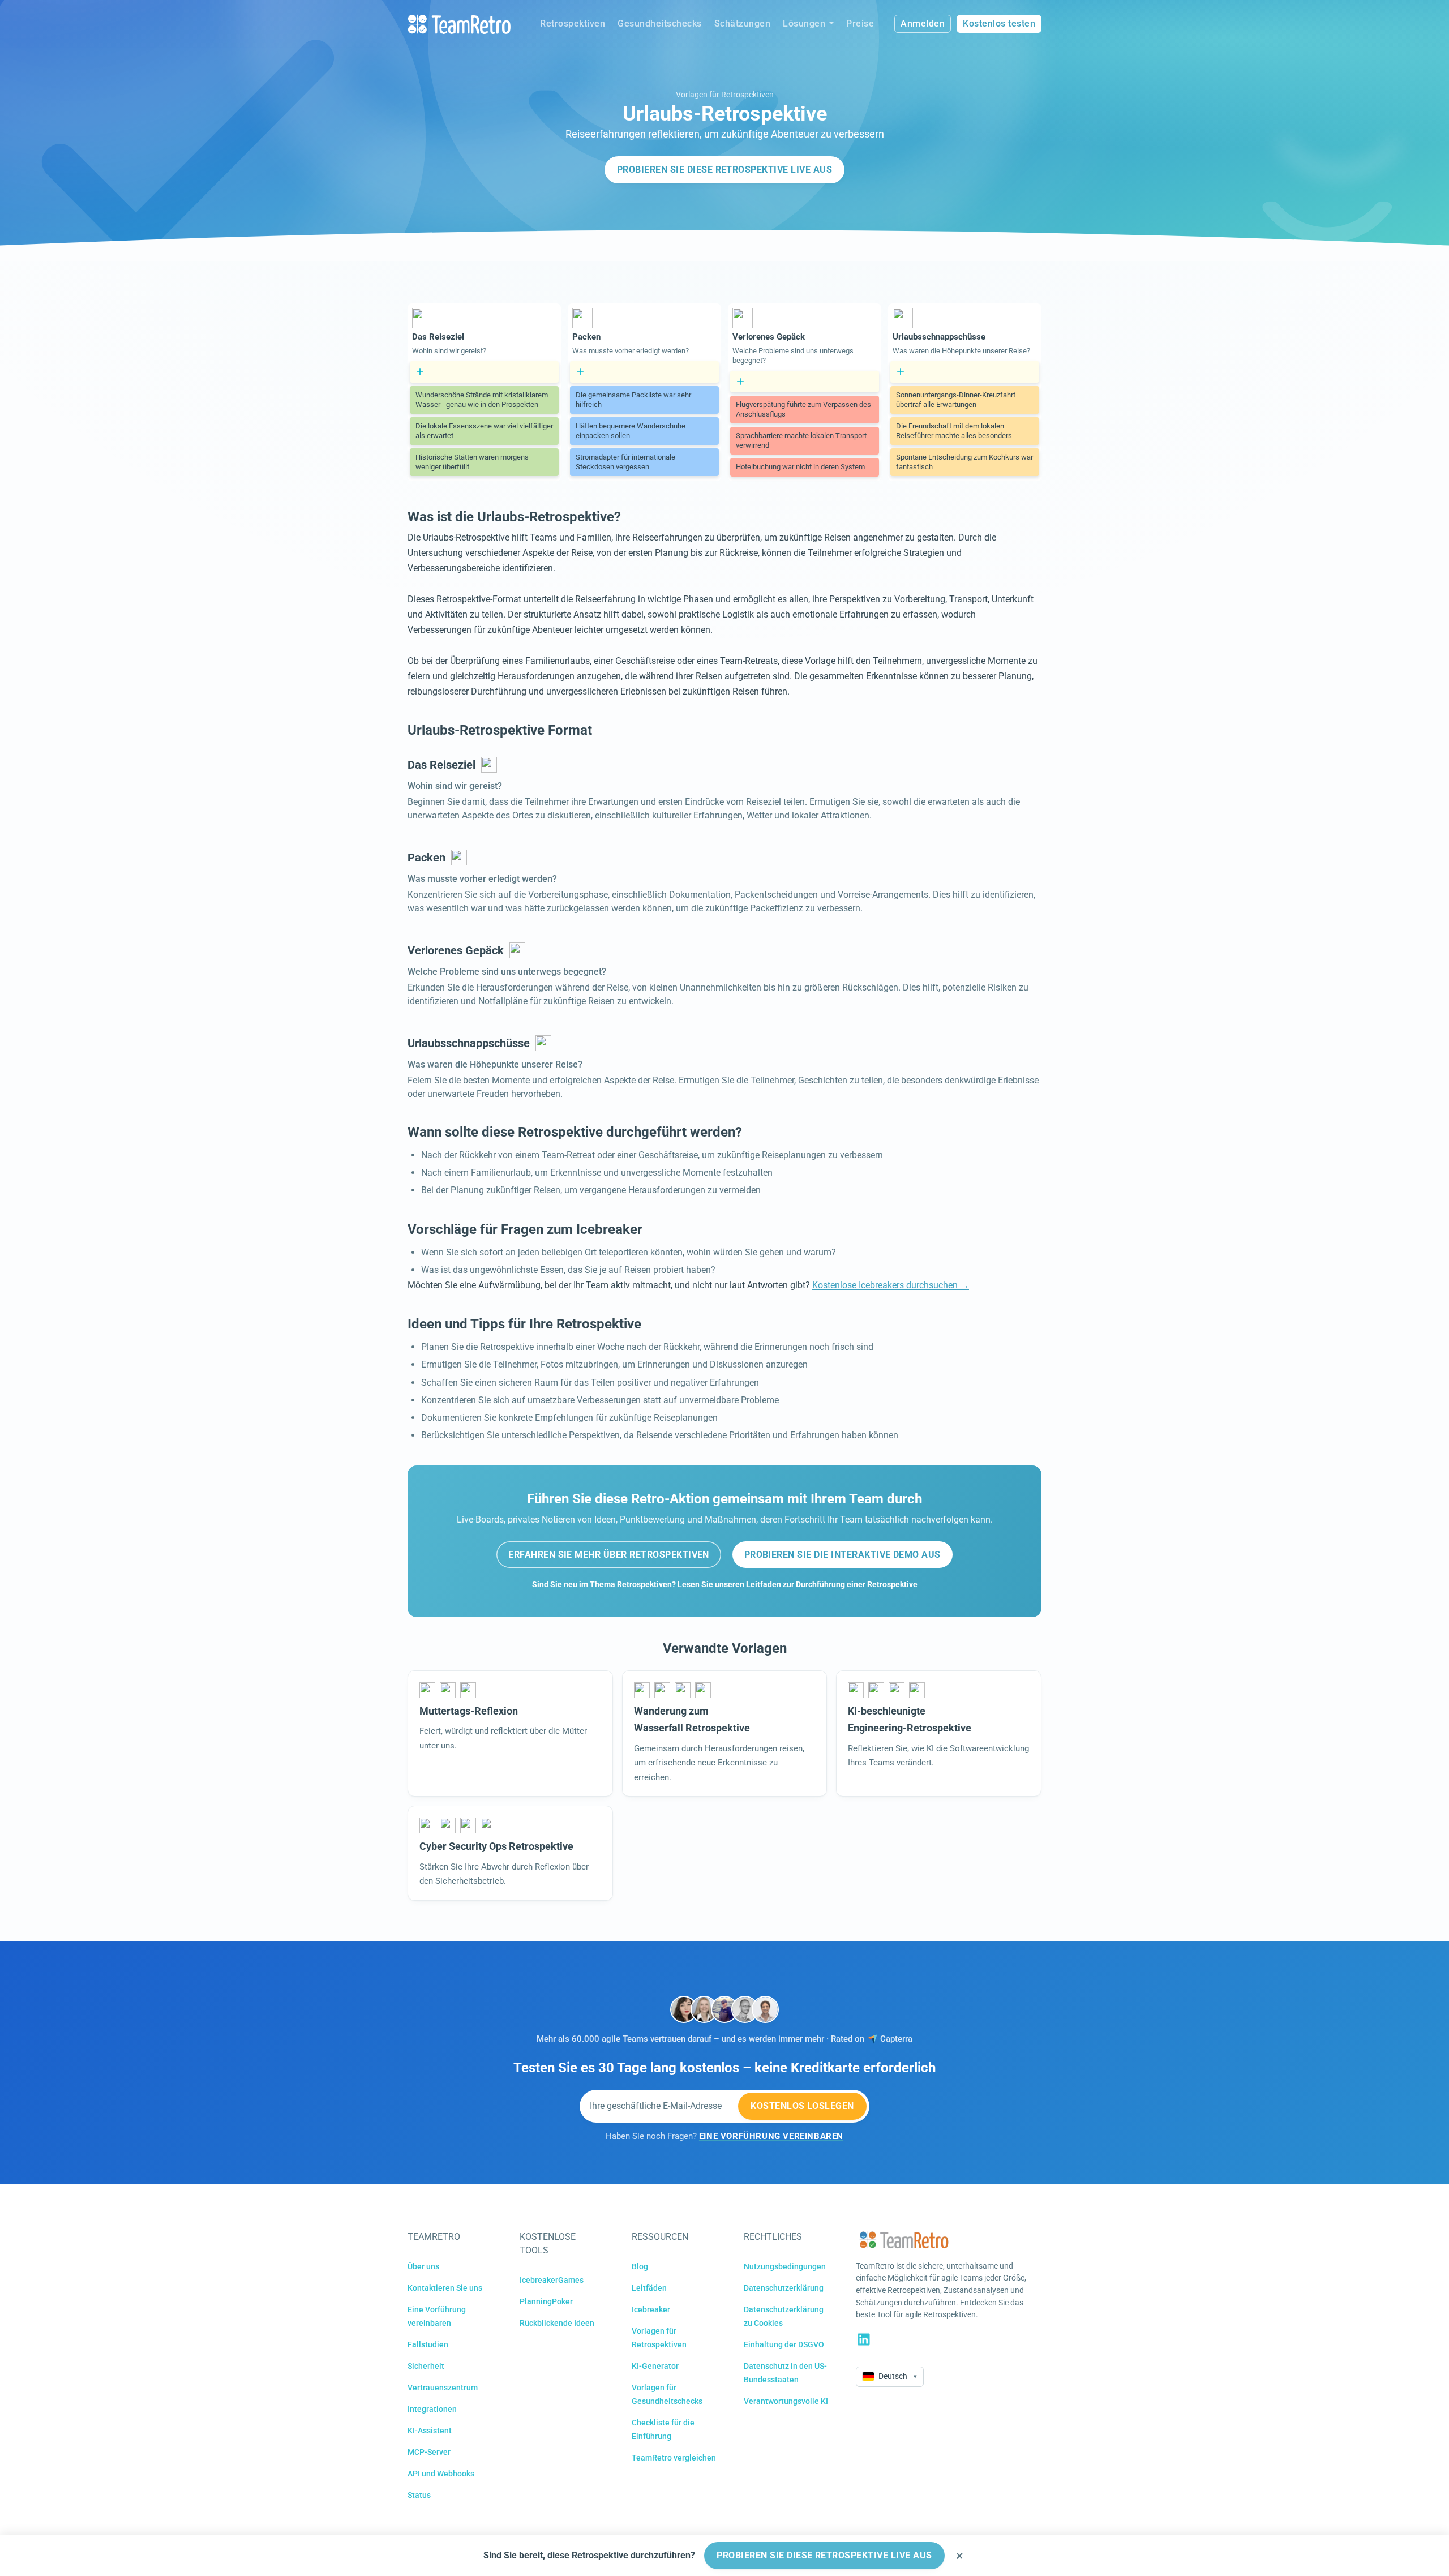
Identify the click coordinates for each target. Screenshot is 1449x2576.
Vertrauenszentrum (443, 2388)
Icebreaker (651, 2309)
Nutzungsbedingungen (785, 2266)
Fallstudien (428, 2344)
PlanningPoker (546, 2301)
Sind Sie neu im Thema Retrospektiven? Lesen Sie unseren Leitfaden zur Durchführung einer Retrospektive (725, 1585)
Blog (640, 2266)
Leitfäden (649, 2288)
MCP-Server (429, 2452)
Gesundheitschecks (660, 23)
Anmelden (923, 23)
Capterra (896, 2039)
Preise (860, 23)
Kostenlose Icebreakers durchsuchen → (891, 1285)
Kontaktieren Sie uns (445, 2288)
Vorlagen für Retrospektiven (725, 95)
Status (419, 2495)
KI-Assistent (430, 2431)
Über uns (423, 2266)
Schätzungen (743, 23)
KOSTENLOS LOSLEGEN (802, 2106)
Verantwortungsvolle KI (786, 2401)
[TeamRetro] (459, 24)
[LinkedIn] (864, 2339)
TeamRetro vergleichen (674, 2458)
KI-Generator (655, 2366)
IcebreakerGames (552, 2280)
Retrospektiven (573, 23)
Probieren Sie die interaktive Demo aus (843, 1555)
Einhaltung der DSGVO (784, 2344)
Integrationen (432, 2409)
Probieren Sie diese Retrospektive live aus (724, 170)
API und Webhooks (441, 2474)
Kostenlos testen (999, 23)
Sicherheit (426, 2366)
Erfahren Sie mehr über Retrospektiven (609, 1555)
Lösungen (804, 23)
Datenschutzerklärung (784, 2288)
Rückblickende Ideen (557, 2323)
